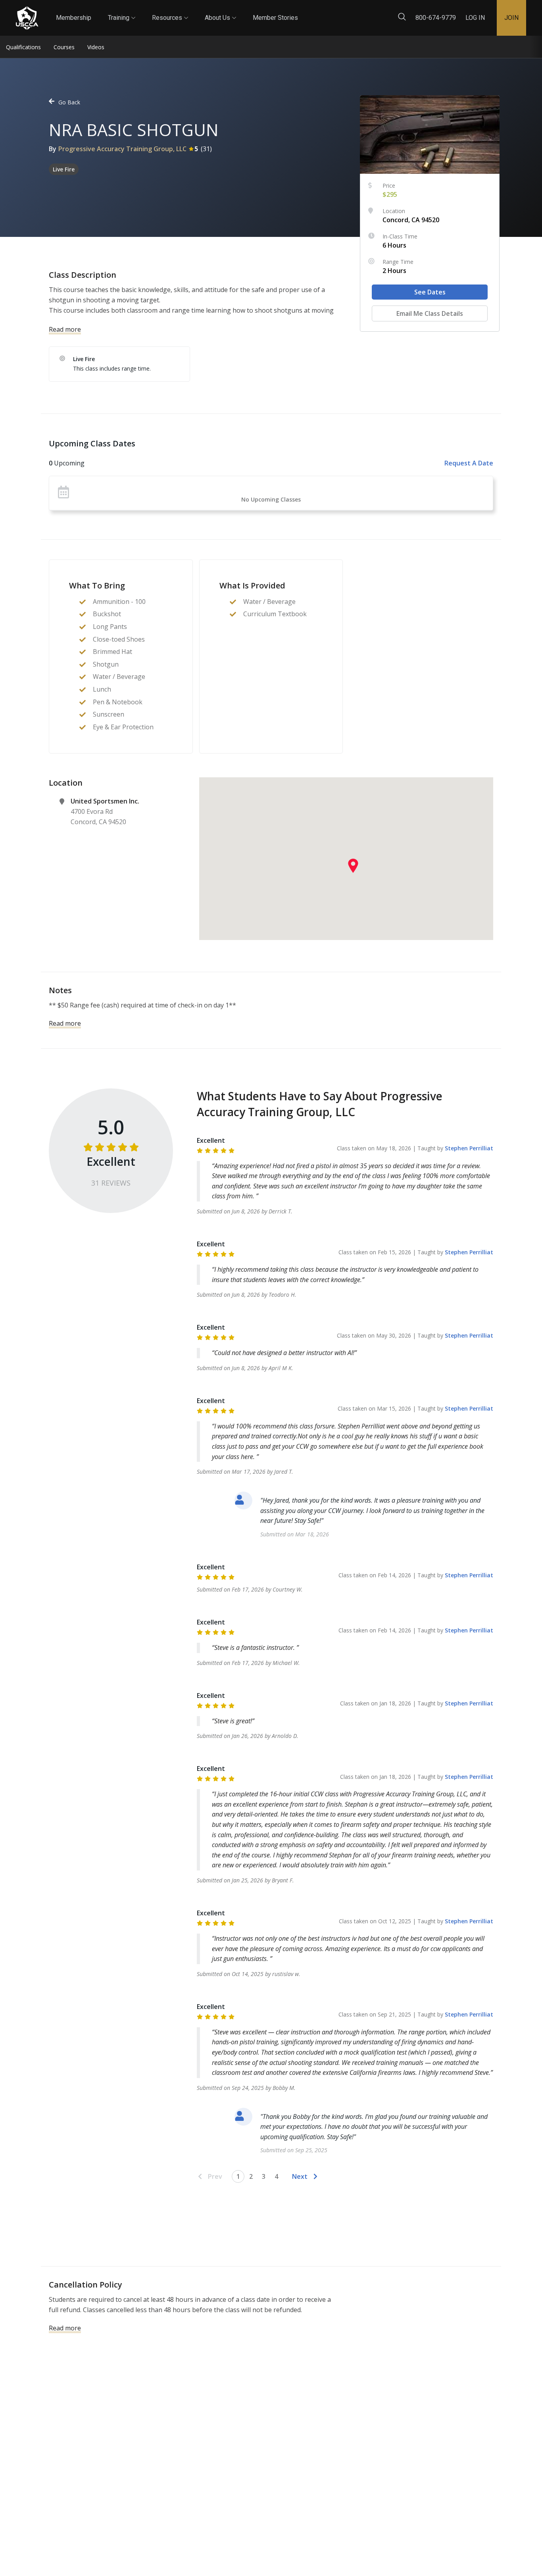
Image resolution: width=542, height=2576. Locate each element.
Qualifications (23, 47)
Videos (96, 47)
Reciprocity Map (350, 11)
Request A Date (469, 463)
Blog (305, 11)
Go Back (69, 102)
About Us (220, 11)
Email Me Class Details (430, 313)
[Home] (27, 18)
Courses (64, 47)
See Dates (430, 292)
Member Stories (275, 18)
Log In (475, 18)
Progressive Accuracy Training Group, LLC (122, 149)
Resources (170, 11)
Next (300, 2176)
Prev (215, 2176)
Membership (74, 18)
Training (122, 11)
